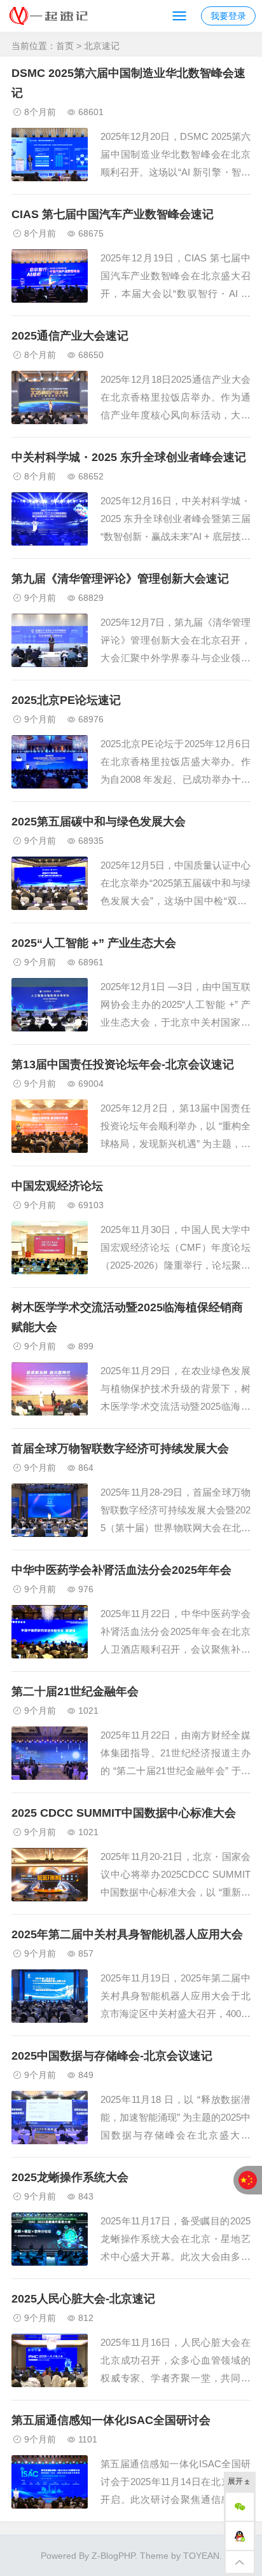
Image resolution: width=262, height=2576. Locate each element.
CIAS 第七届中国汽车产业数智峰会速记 (113, 214)
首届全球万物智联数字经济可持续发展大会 (120, 1449)
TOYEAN (201, 2556)
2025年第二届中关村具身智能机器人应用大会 (127, 1934)
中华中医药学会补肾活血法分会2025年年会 (121, 1570)
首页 (65, 46)
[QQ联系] (240, 2536)
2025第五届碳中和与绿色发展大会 (99, 822)
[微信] (240, 2507)
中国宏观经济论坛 (57, 1186)
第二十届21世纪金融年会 (75, 1691)
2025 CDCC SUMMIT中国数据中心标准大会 (124, 1813)
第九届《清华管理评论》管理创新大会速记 (120, 579)
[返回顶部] (240, 2562)
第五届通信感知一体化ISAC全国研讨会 (111, 2420)
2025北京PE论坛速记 (66, 700)
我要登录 (228, 16)
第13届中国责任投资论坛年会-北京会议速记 (123, 1064)
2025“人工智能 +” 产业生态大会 (94, 943)
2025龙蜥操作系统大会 (70, 2177)
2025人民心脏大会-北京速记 (83, 2299)
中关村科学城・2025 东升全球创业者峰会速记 (129, 457)
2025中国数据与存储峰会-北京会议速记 (112, 2056)
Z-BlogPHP (113, 2556)
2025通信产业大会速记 (70, 336)
